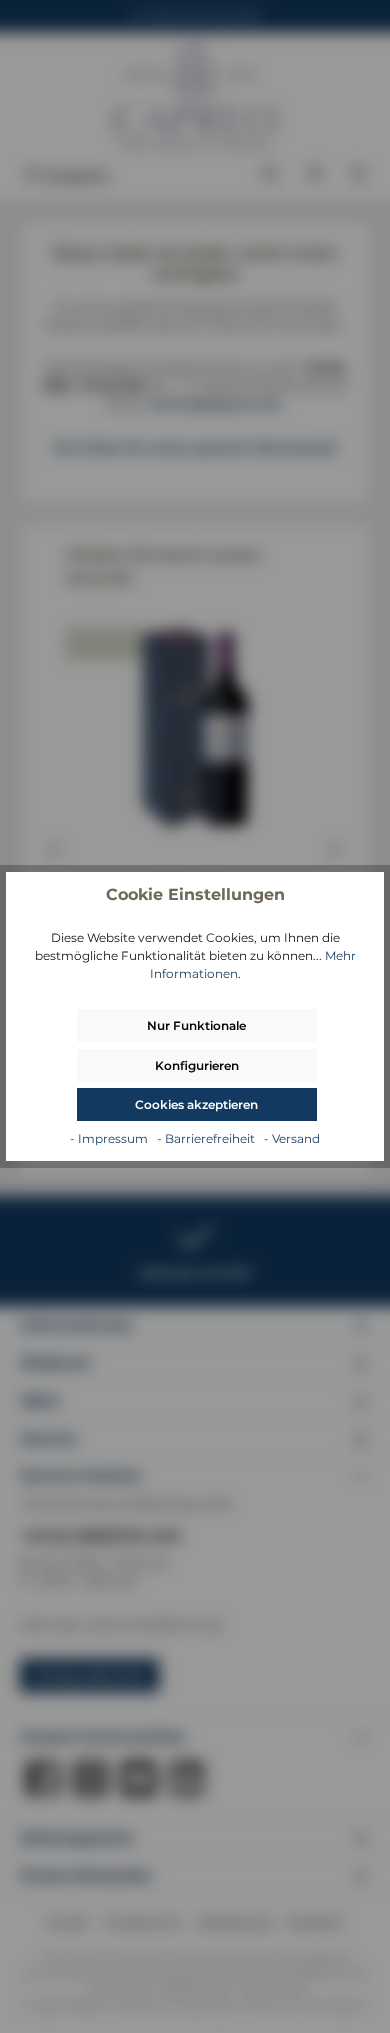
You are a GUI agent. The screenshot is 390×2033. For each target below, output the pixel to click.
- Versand (292, 1138)
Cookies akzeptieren (196, 1104)
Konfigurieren (197, 1065)
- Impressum (110, 1138)
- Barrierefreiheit (207, 1138)
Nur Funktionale (196, 1025)
